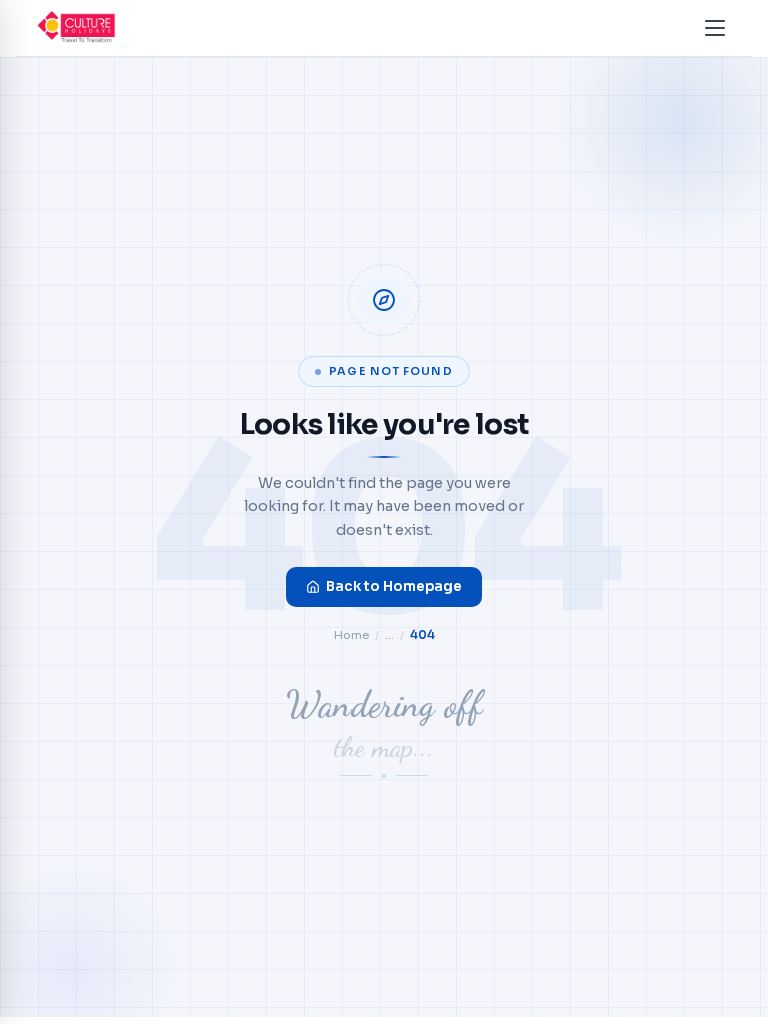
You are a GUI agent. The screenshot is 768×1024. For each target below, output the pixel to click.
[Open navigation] (715, 28)
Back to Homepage (394, 586)
